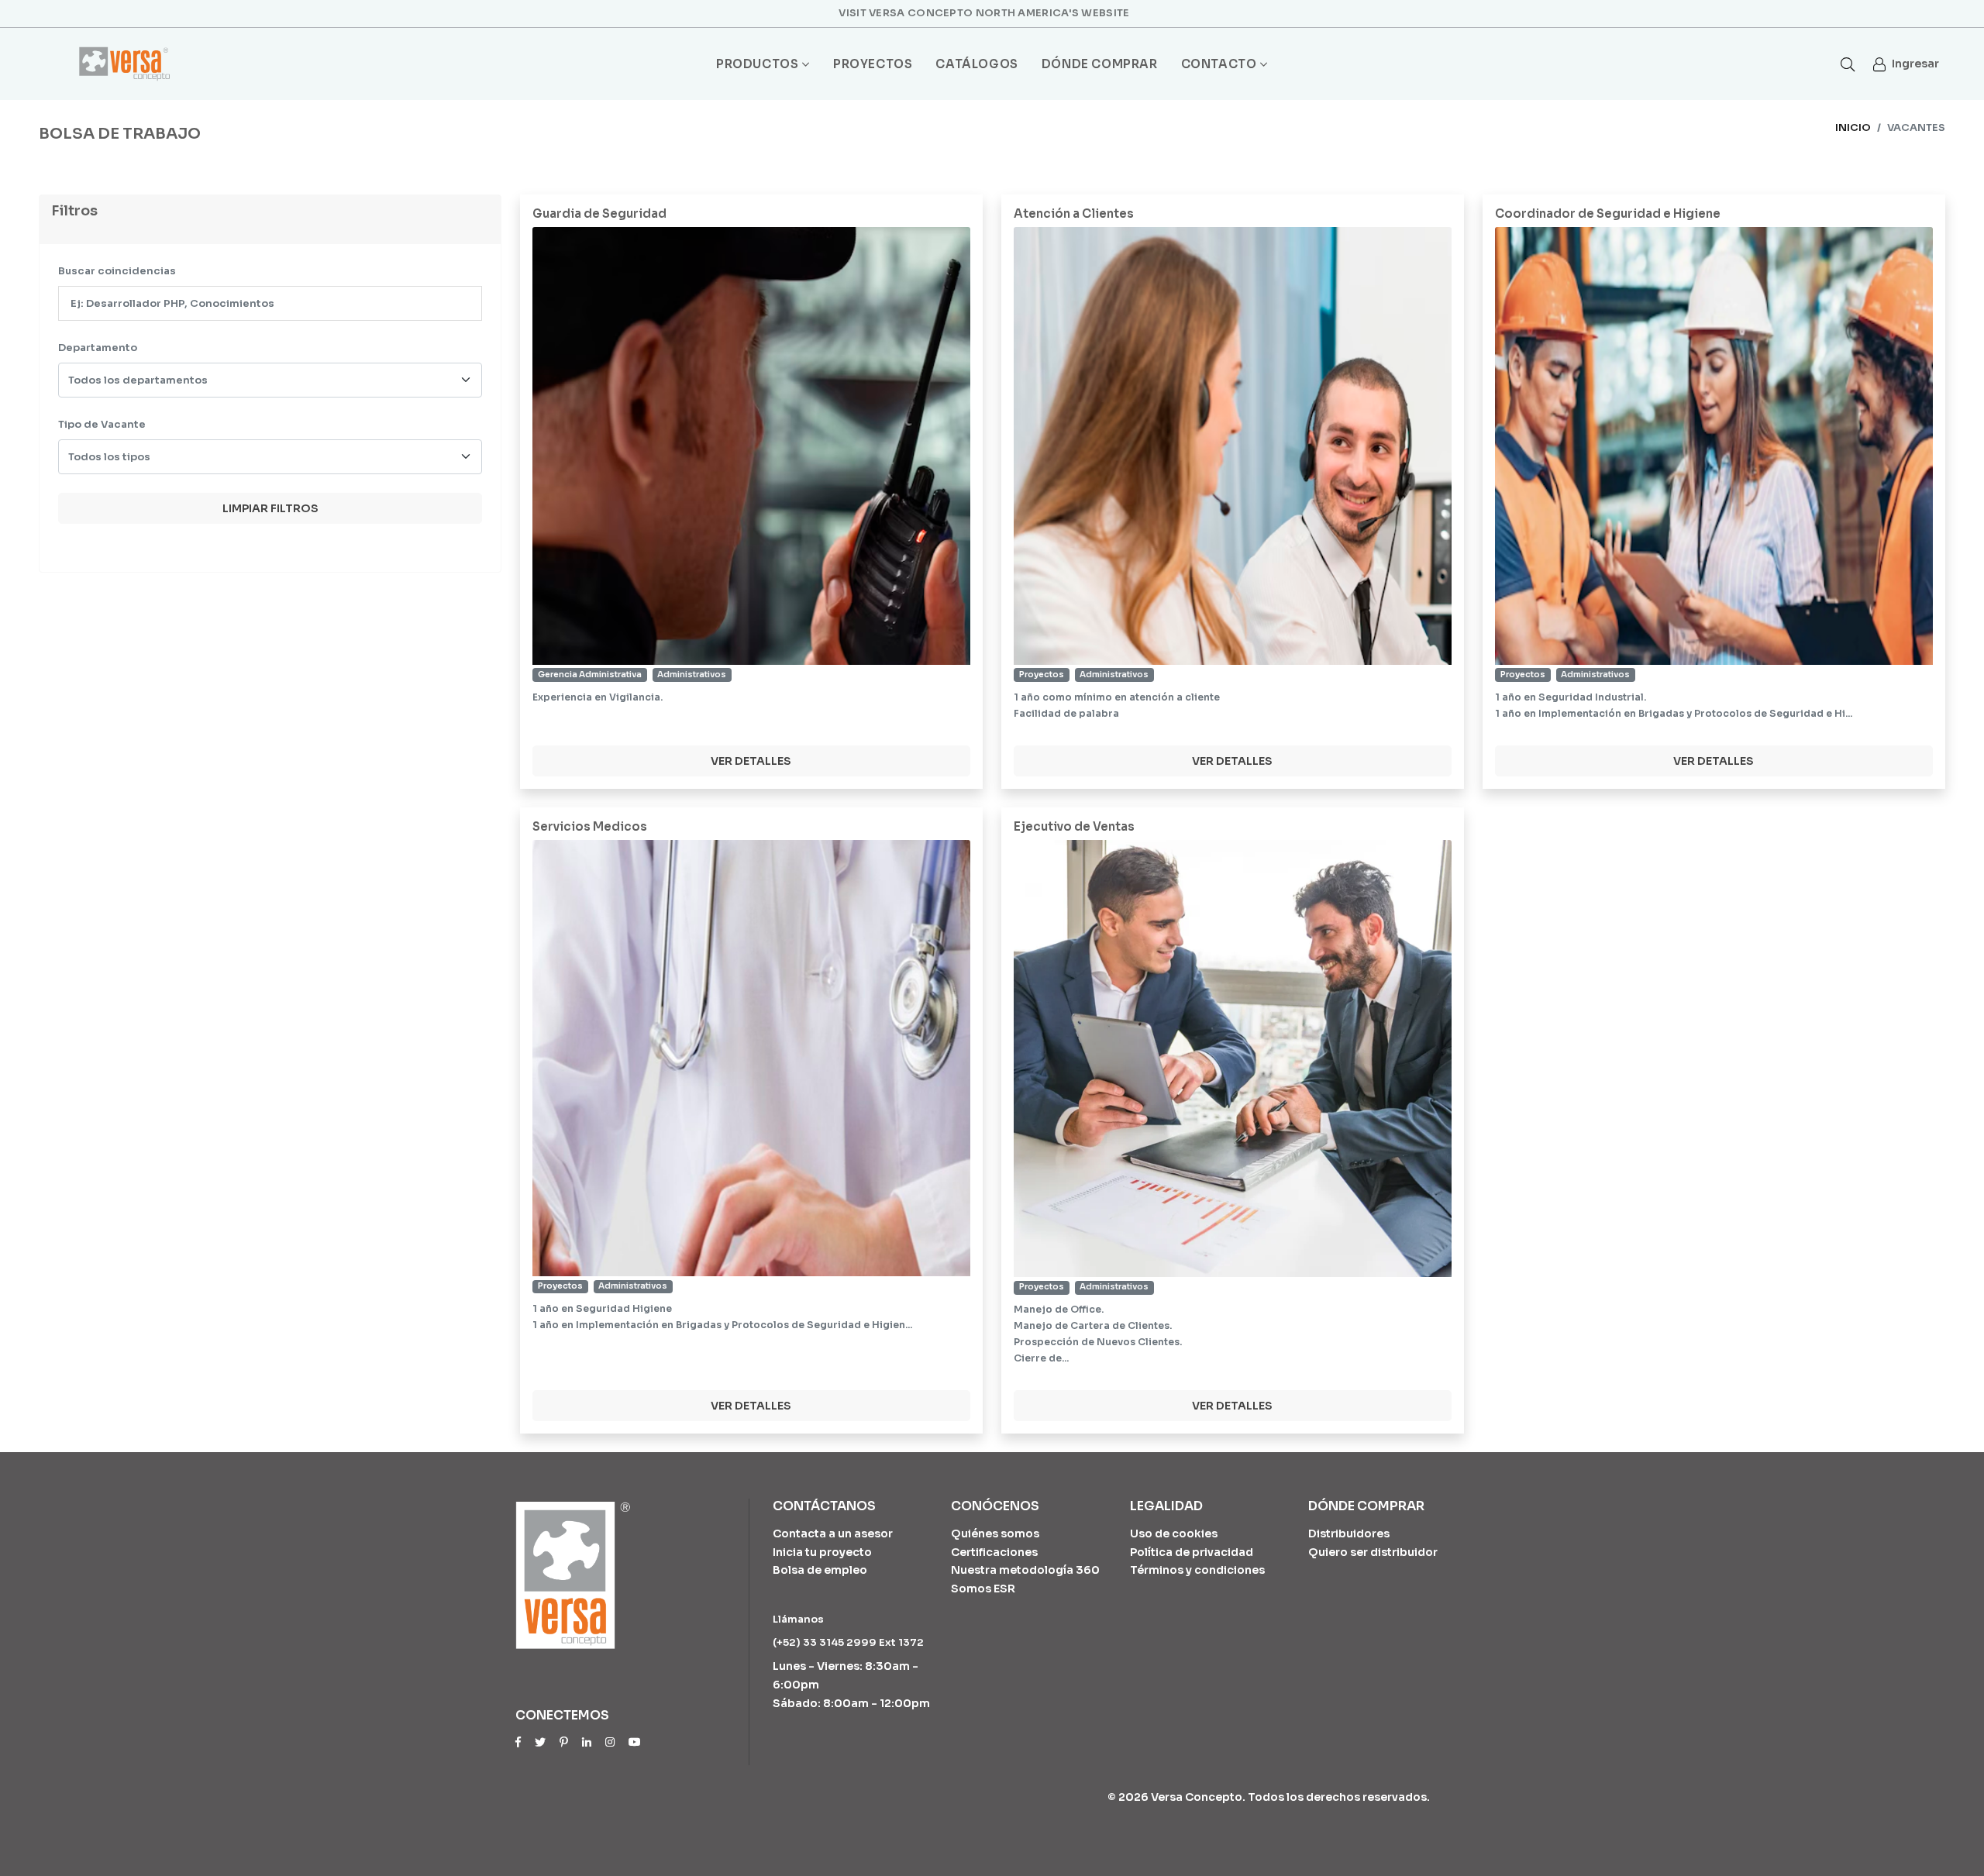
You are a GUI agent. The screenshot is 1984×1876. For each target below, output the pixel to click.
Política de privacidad (1192, 1552)
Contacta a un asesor (833, 1534)
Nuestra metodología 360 (1025, 1570)
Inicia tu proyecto (822, 1552)
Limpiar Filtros (270, 508)
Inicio (1853, 127)
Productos (757, 64)
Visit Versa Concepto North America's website (984, 13)
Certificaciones (994, 1552)
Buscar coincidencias (117, 271)
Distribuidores (1349, 1534)
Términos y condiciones (1197, 1570)
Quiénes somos (995, 1534)
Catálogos (976, 64)
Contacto (1219, 64)
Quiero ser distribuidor (1373, 1552)
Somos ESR (983, 1589)
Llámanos (798, 1619)
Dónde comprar (1100, 64)
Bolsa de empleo (820, 1570)
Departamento (98, 348)
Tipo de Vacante (102, 424)
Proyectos (873, 64)
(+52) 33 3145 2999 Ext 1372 (848, 1642)
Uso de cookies (1174, 1534)
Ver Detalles (751, 761)
